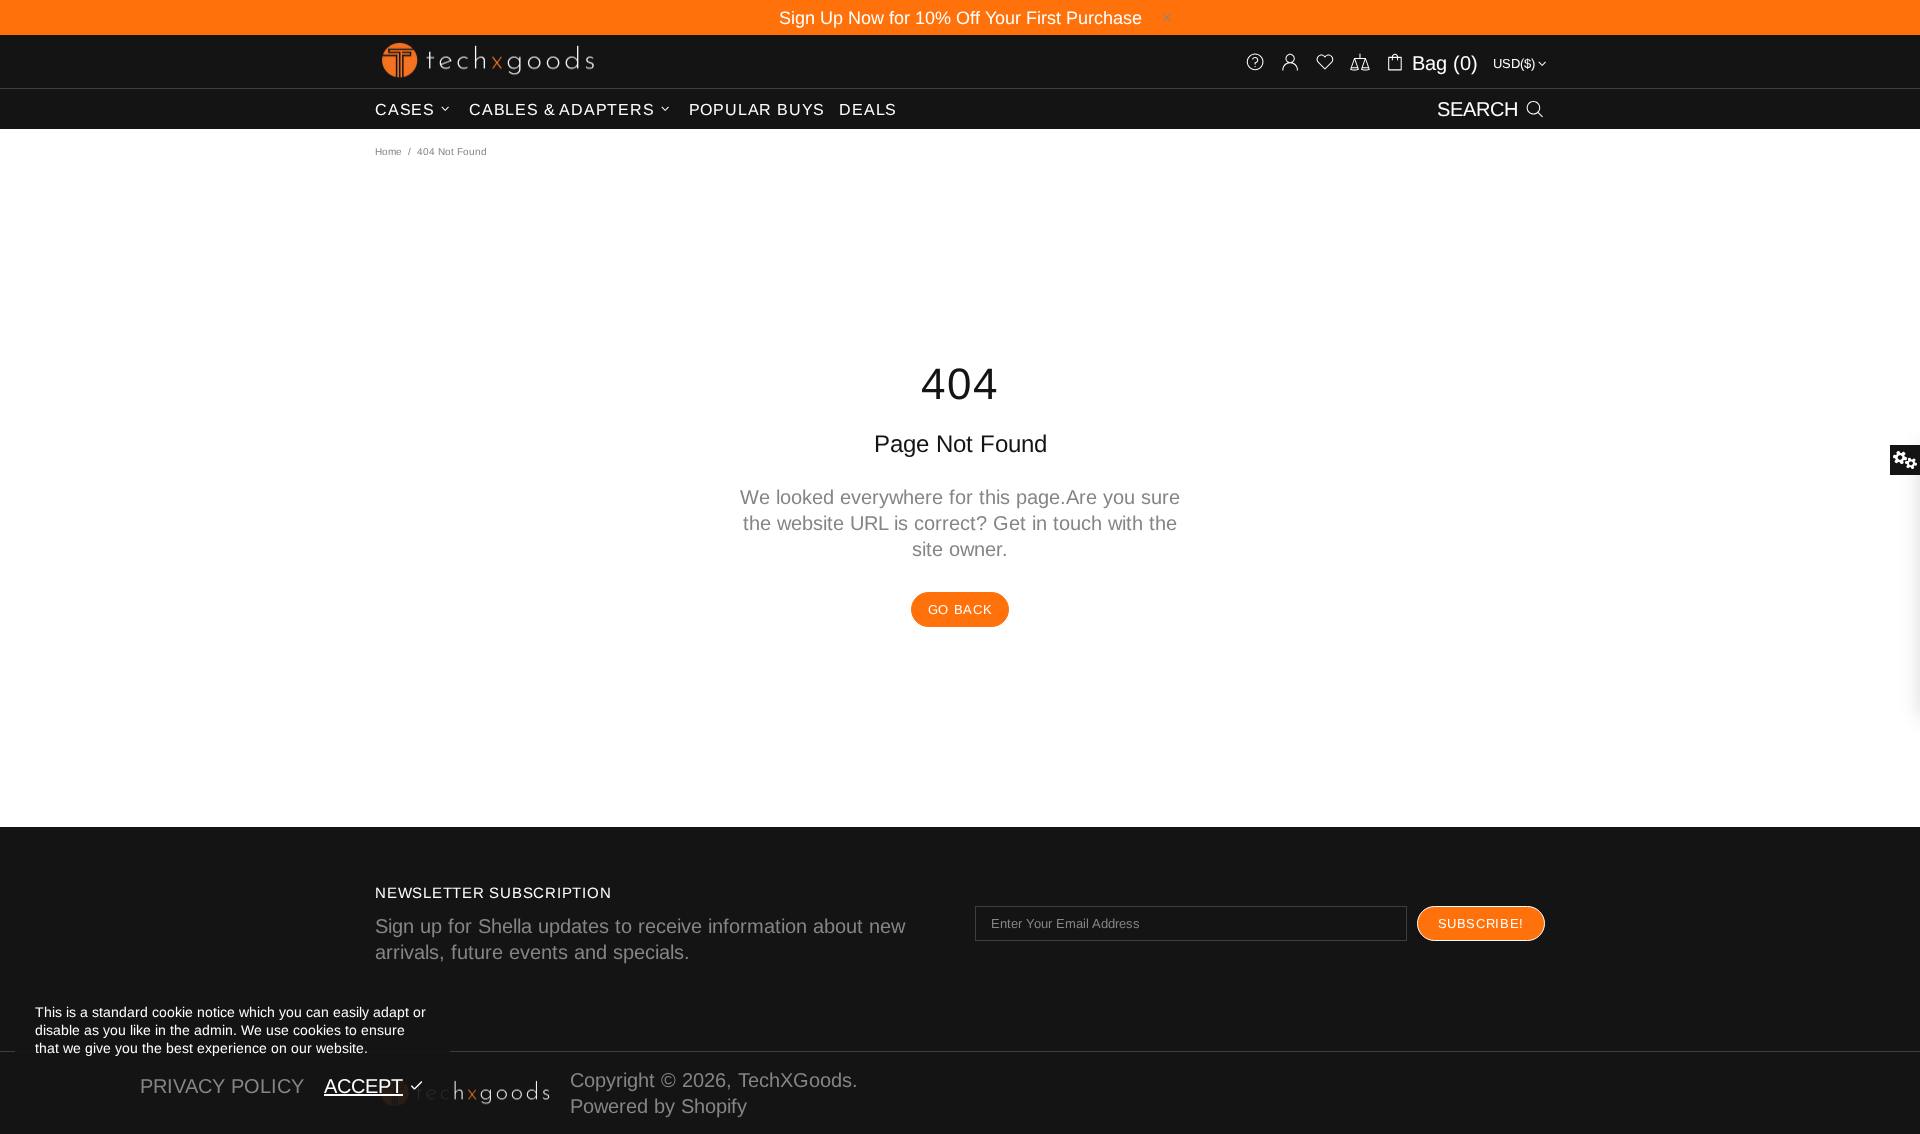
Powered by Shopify (658, 1106)
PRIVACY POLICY (222, 1086)
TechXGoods (488, 61)
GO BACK (960, 609)
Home (388, 151)
